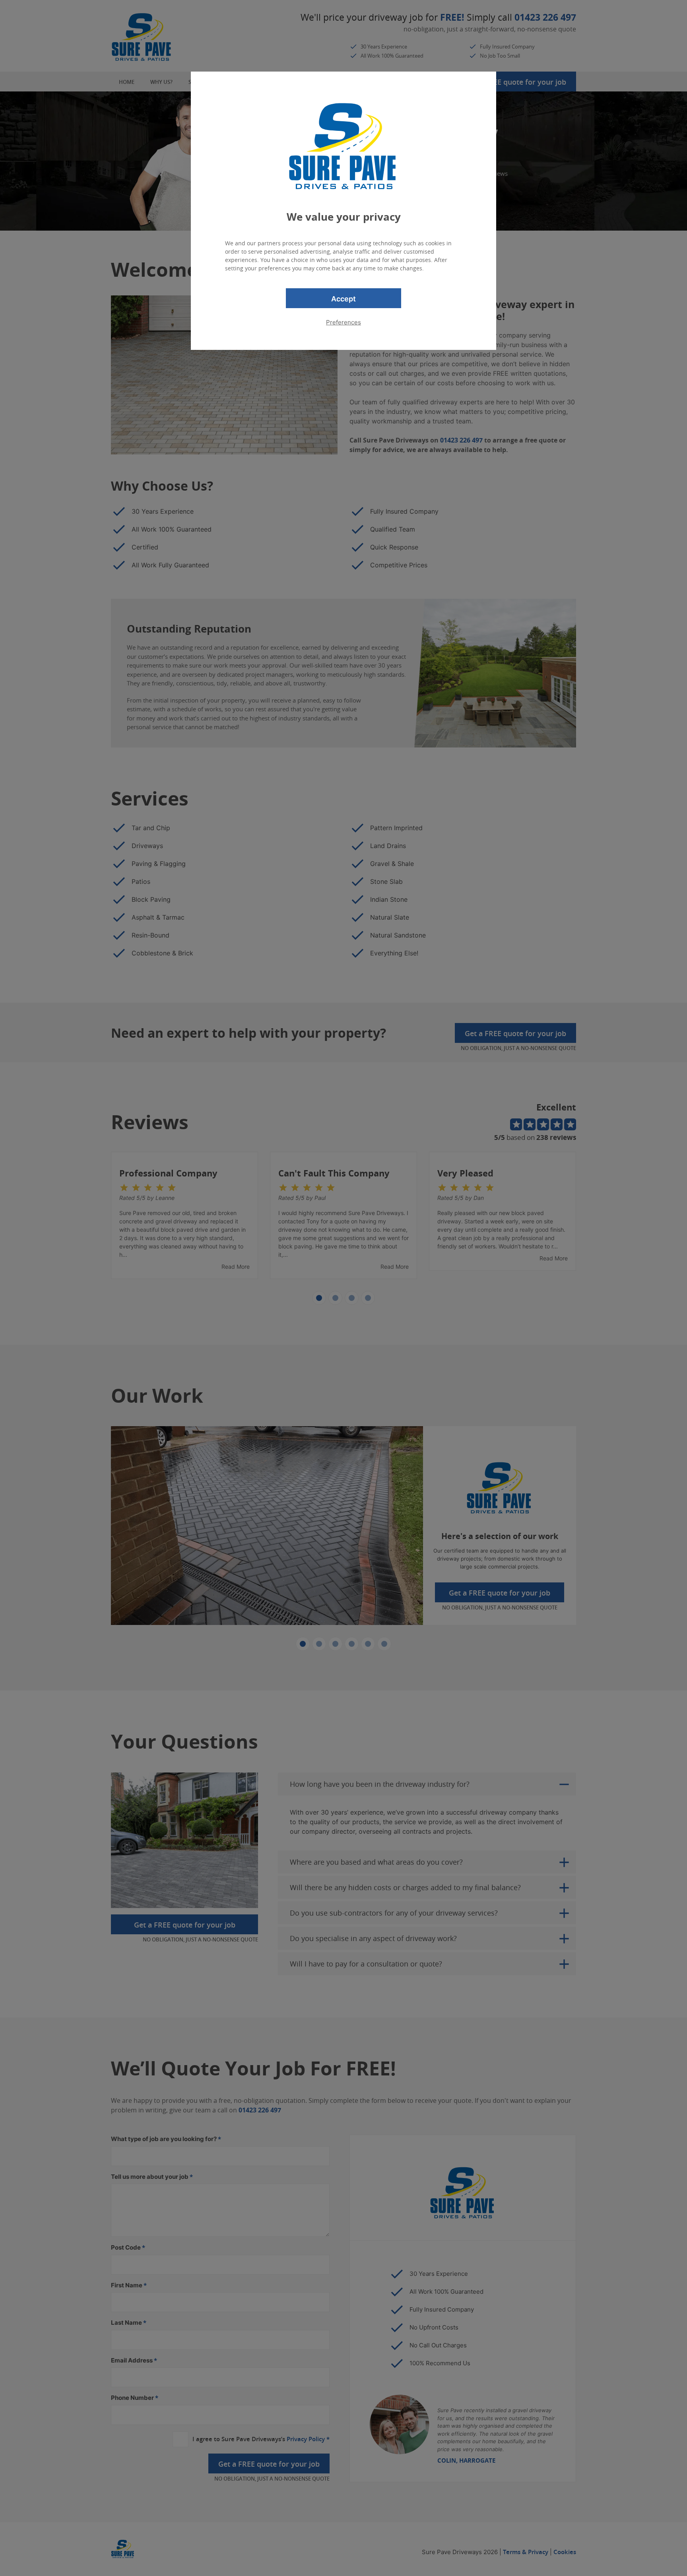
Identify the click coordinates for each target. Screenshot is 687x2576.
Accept (343, 299)
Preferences (343, 322)
